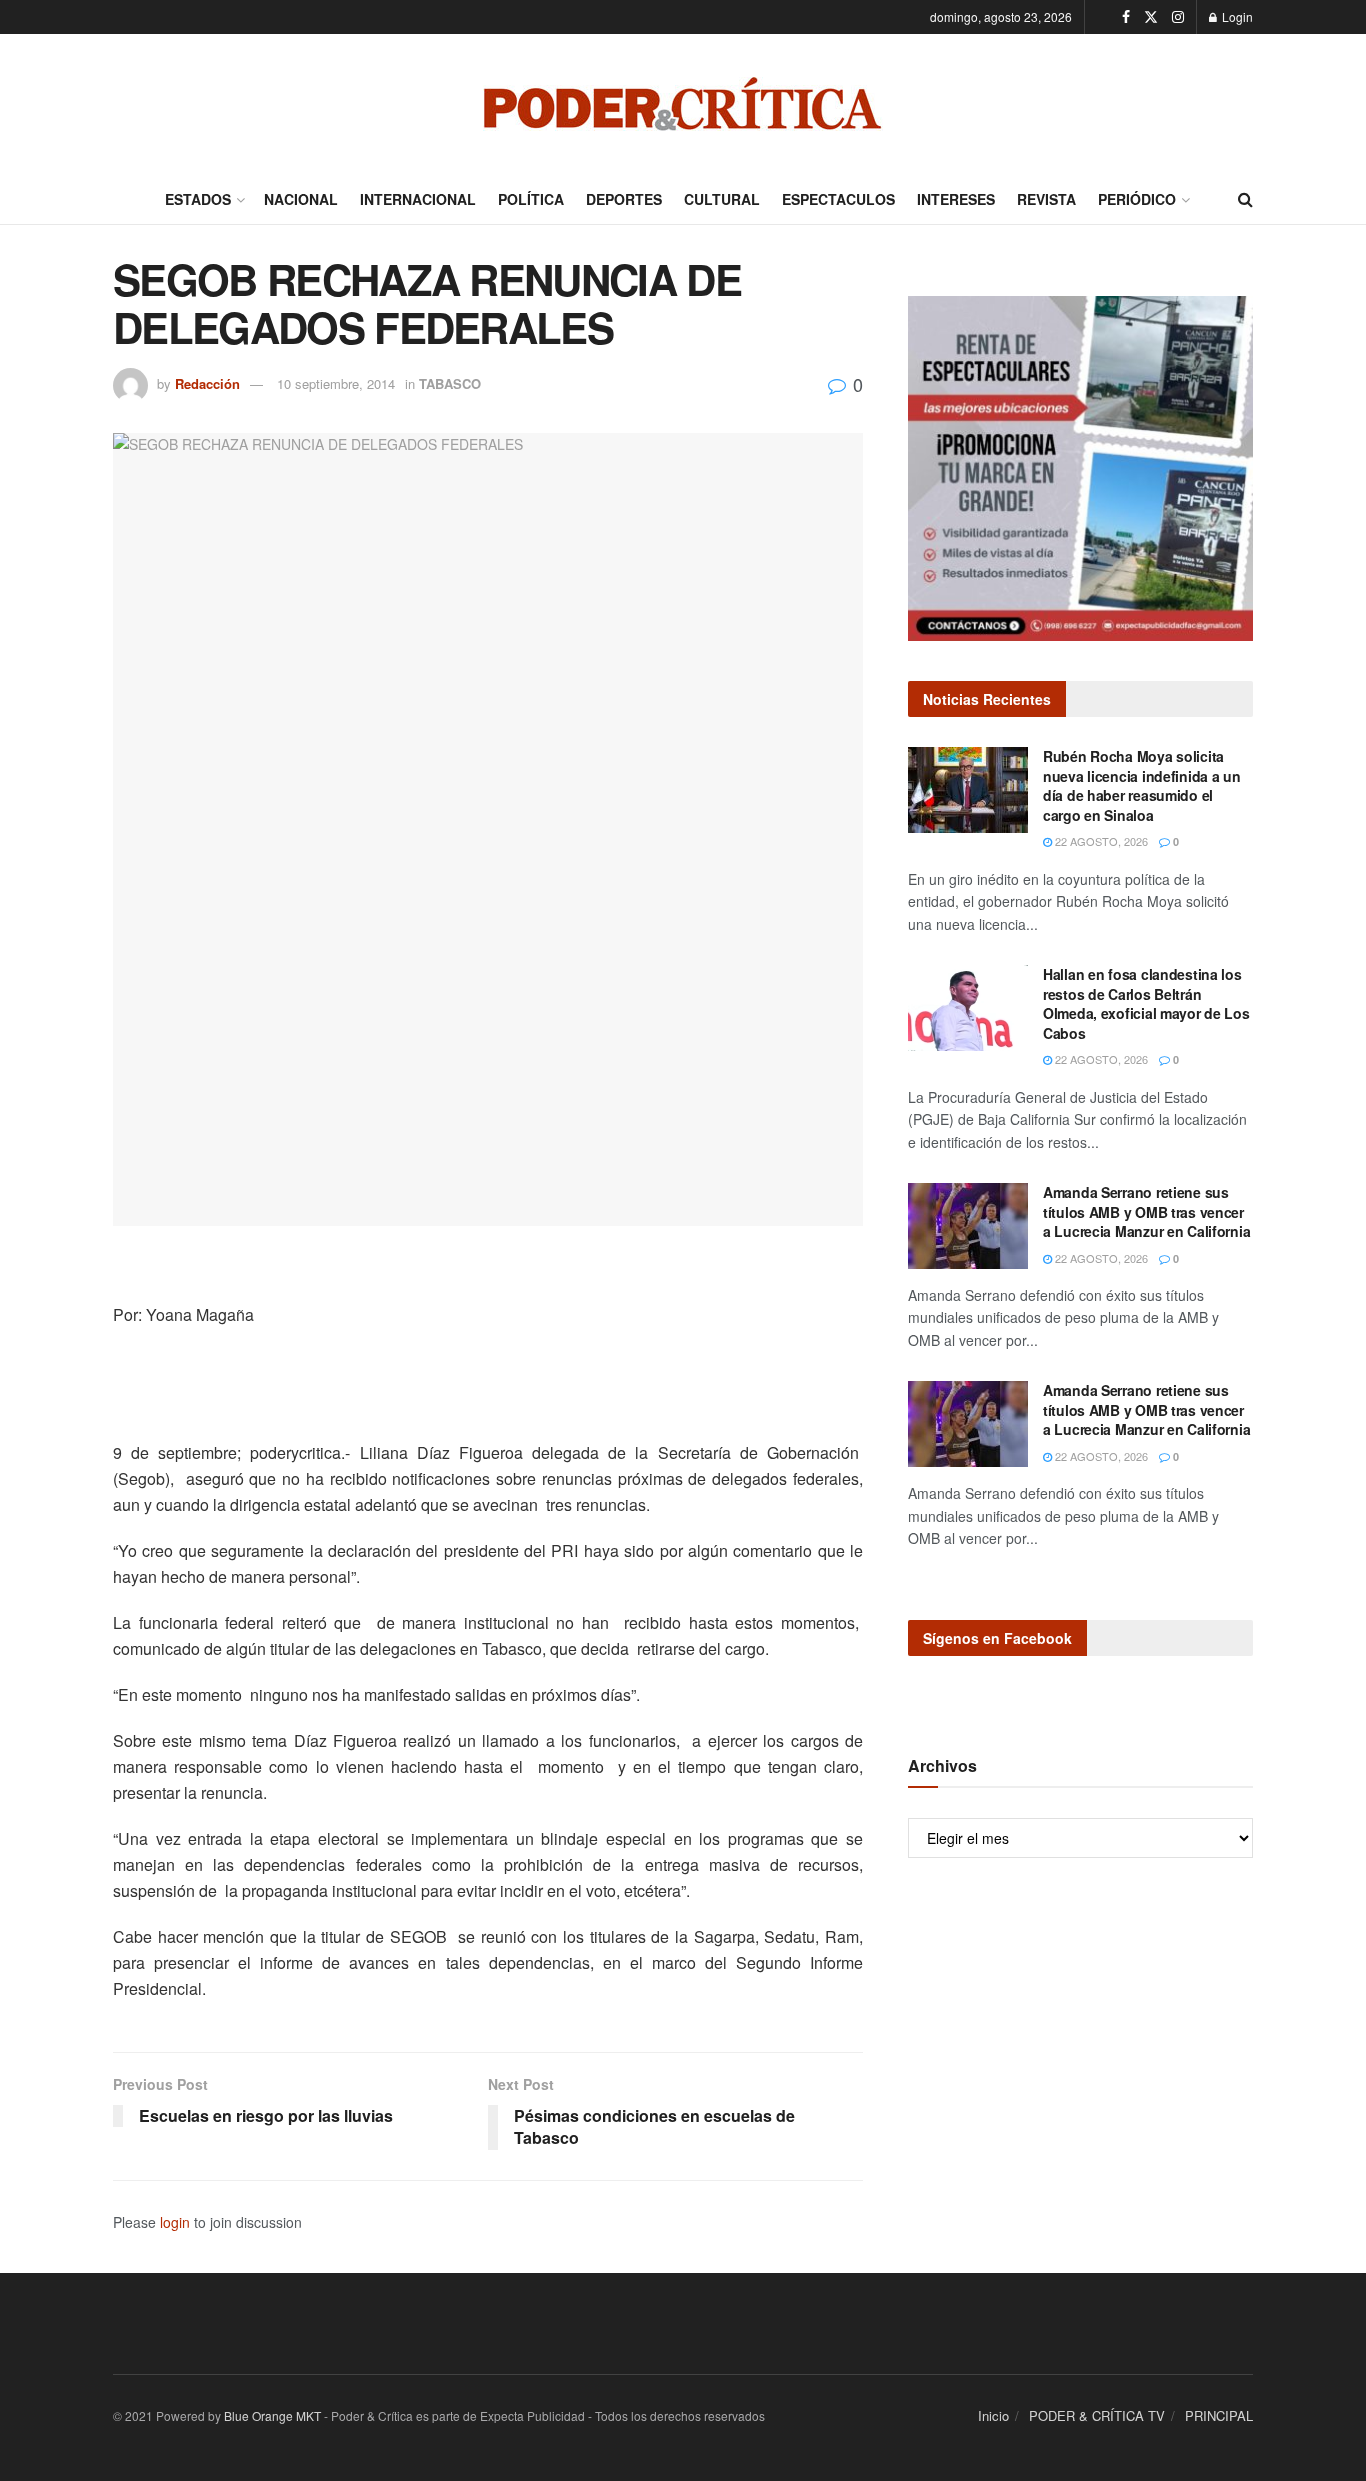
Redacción (207, 383)
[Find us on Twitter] (1151, 17)
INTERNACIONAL (418, 199)
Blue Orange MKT (272, 2415)
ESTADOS (198, 199)
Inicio (993, 2415)
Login (1236, 16)
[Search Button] (1245, 199)
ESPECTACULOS (838, 199)
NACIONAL (301, 199)
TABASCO (450, 383)
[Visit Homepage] (683, 104)
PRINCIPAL (1219, 2415)
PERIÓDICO (1137, 199)
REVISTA (1046, 199)
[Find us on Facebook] (1126, 17)
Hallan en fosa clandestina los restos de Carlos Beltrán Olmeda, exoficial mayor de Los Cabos (1146, 1003)
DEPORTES (624, 199)
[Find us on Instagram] (1178, 17)
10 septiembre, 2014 (336, 383)
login (175, 2222)
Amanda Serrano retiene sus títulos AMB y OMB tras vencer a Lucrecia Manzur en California (1146, 1211)
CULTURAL (722, 199)
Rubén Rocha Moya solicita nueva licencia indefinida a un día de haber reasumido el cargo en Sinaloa (1142, 785)
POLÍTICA (531, 199)
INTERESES (956, 199)
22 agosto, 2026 (1100, 841)
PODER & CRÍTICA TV (1097, 2415)
